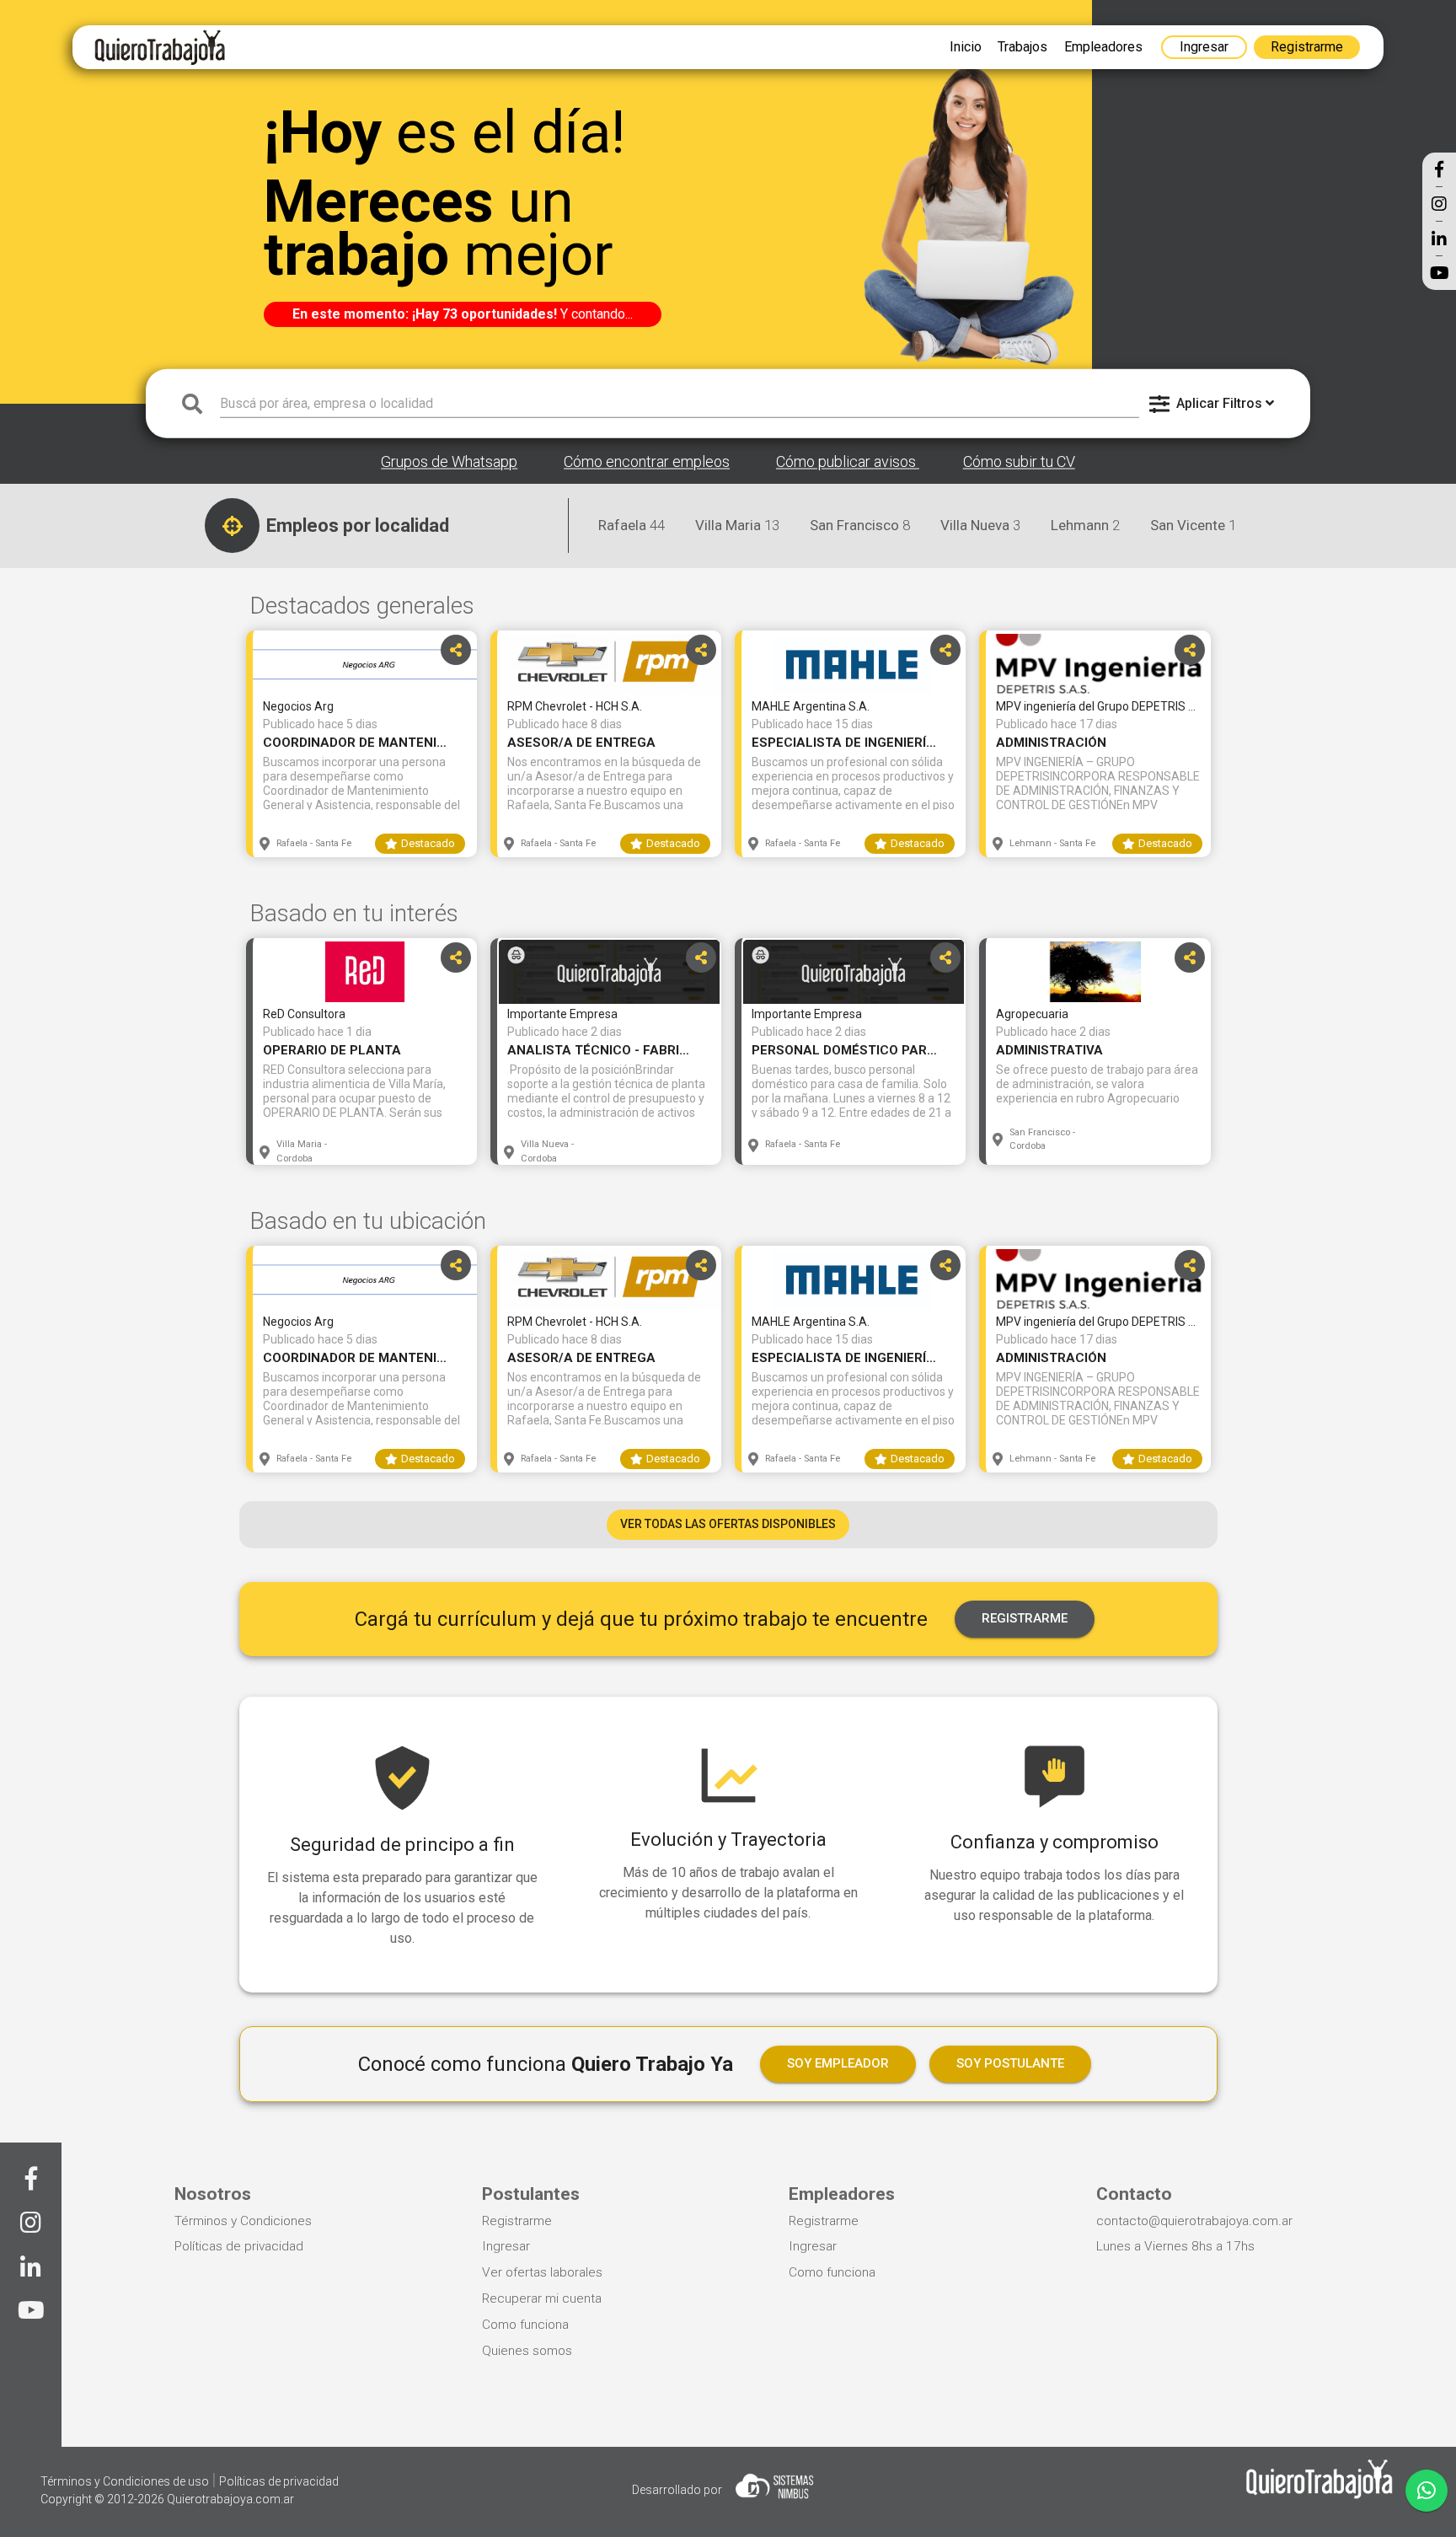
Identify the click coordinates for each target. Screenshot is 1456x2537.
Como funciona (525, 2325)
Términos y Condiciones (243, 2221)
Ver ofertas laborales (542, 2272)
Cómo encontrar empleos (647, 462)
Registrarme (517, 2221)
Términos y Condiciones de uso (126, 2481)
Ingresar (506, 2246)
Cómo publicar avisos (848, 462)
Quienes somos (527, 2351)
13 (737, 525)
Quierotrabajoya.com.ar (230, 2499)
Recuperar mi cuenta (542, 2298)
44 (632, 525)
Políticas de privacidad (239, 2246)
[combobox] (680, 403)
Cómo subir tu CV (1019, 462)
